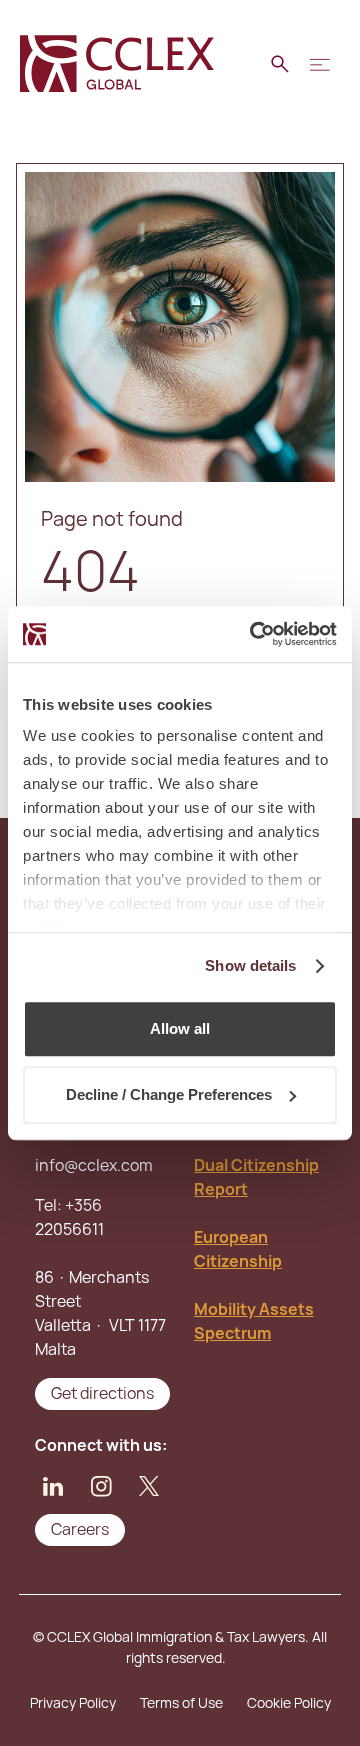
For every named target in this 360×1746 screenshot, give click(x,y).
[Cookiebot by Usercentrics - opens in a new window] (254, 634)
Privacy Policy (73, 1703)
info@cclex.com (94, 1165)
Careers (80, 1529)
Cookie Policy (289, 1703)
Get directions (102, 1393)
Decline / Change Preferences (169, 1094)
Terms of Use (181, 1703)
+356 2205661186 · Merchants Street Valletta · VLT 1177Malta (100, 1277)
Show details (250, 965)
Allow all (180, 1028)
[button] (320, 64)
